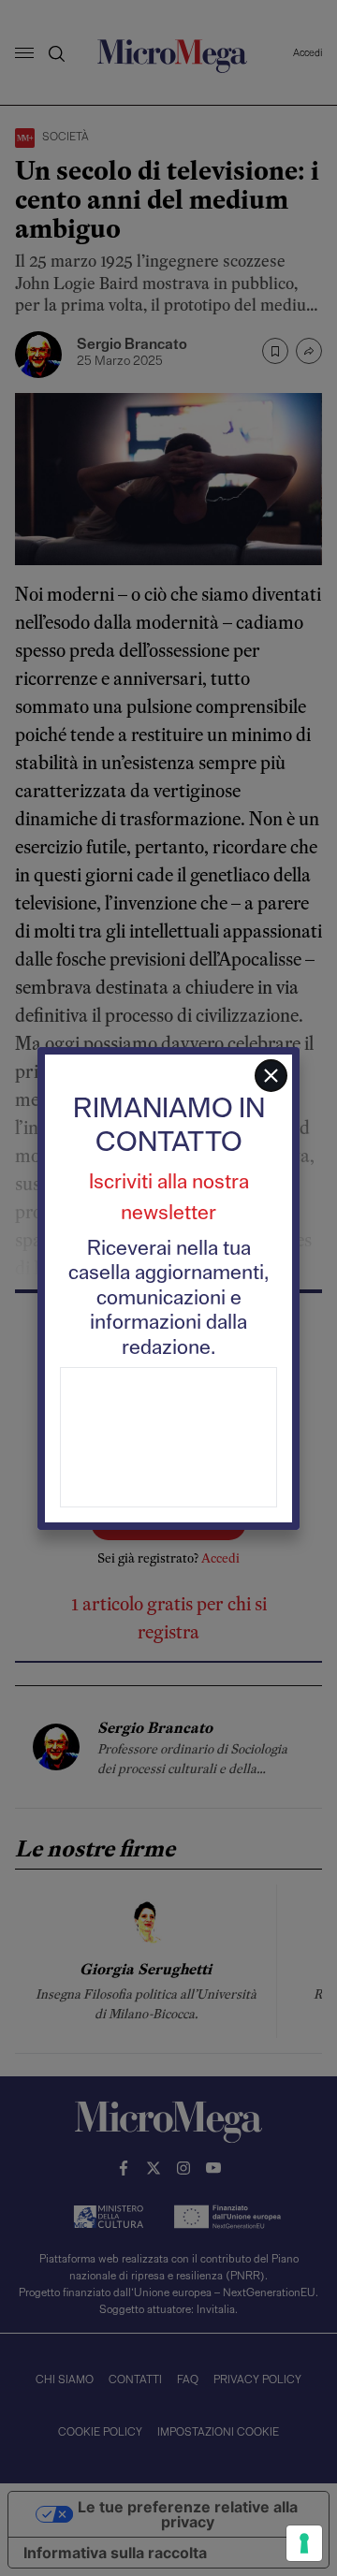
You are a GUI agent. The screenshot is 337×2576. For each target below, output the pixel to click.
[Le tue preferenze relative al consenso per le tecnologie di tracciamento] (304, 2543)
